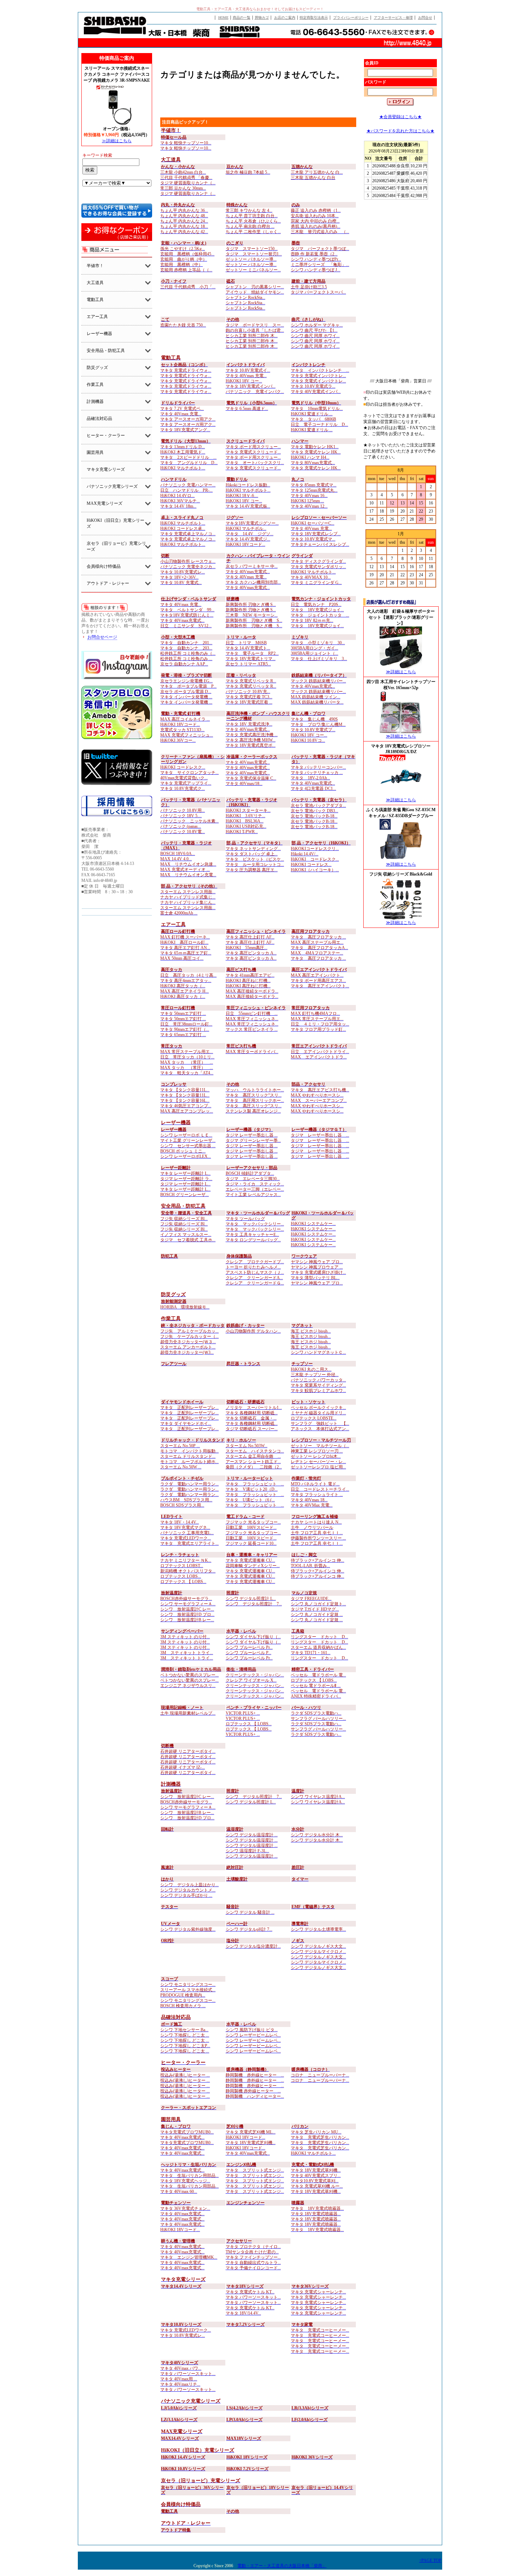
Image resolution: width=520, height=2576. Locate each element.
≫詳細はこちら (117, 141)
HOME (223, 18)
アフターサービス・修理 (393, 18)
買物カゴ (262, 18)
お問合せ (425, 18)
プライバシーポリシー (351, 18)
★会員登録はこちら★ (400, 117)
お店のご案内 (285, 18)
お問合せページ (102, 637)
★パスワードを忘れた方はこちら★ (400, 131)
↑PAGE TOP (430, 2560)
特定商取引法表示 (314, 18)
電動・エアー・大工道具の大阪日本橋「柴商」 (282, 2566)
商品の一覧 (242, 18)
